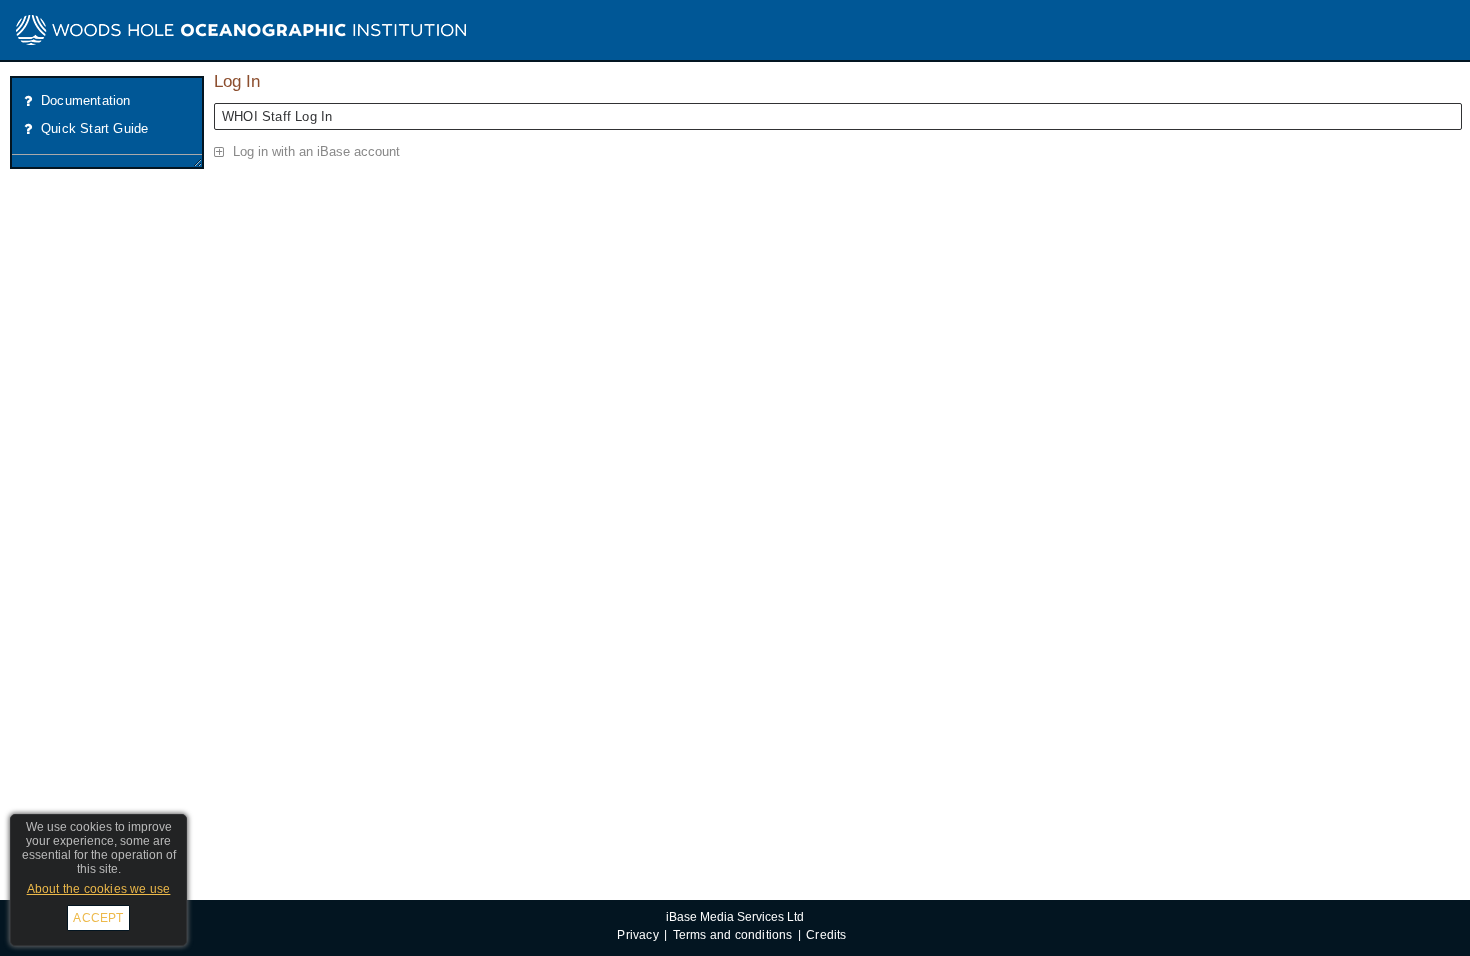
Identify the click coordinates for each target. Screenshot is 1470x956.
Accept (98, 918)
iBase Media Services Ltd (735, 916)
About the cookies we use (99, 889)
